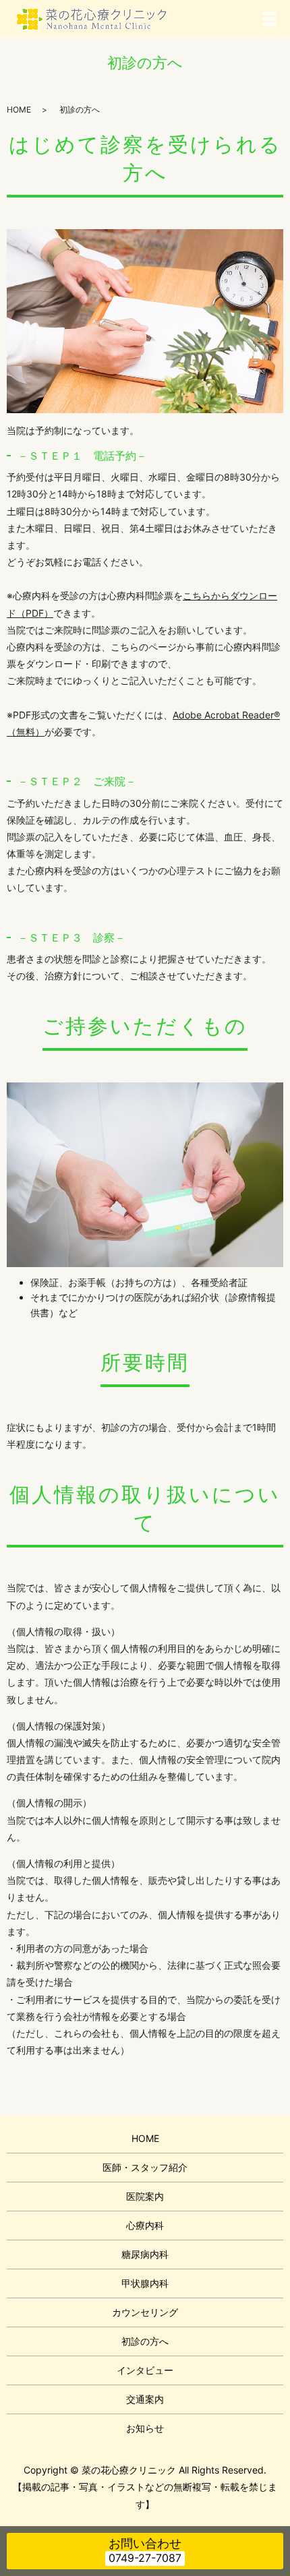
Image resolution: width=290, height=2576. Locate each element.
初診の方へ (145, 2341)
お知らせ (145, 2428)
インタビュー (145, 2370)
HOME (19, 110)
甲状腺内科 (145, 2283)
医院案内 (145, 2196)
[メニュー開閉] (269, 19)
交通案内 (145, 2399)
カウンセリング (145, 2312)
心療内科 (145, 2225)
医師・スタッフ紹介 (145, 2167)
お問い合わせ (145, 2543)
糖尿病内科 (145, 2254)
